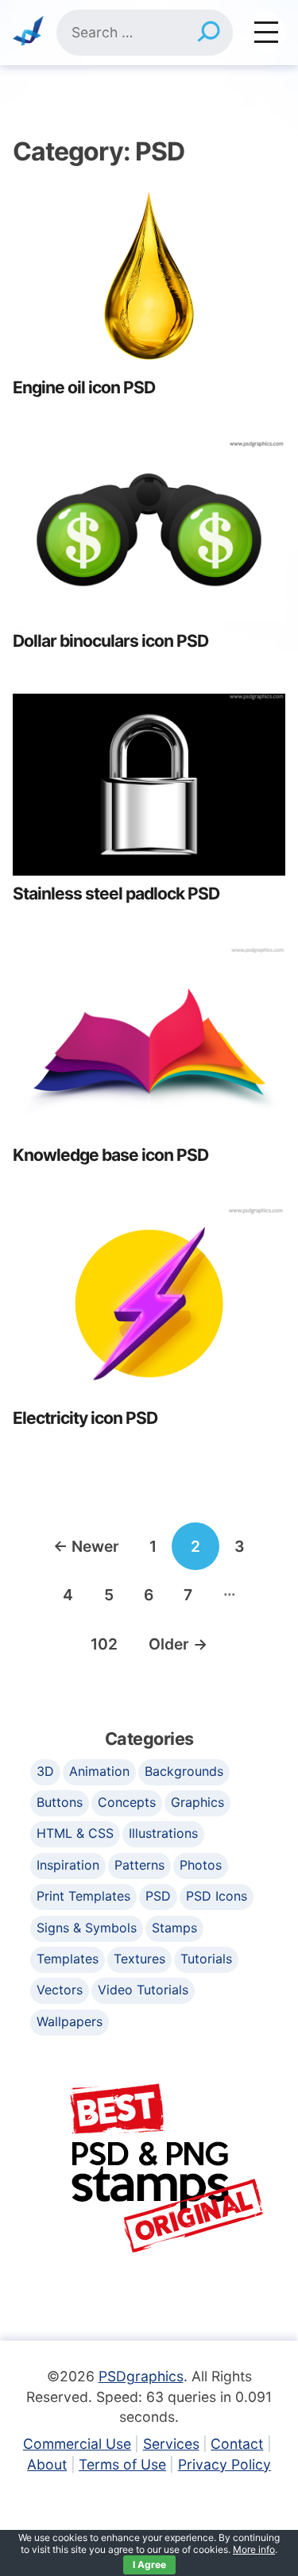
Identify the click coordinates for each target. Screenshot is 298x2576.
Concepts (127, 1802)
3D (45, 1771)
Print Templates (83, 1896)
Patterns (139, 1865)
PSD (158, 1896)
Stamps (174, 1928)
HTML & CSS (75, 1833)
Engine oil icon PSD (84, 387)
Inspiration (68, 1865)
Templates (68, 1959)
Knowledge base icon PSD (110, 1155)
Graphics (197, 1802)
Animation (99, 1771)
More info (254, 2549)
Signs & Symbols (87, 1928)
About (47, 2464)
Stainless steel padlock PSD (116, 893)
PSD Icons (217, 1896)
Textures (139, 1959)
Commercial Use (77, 2444)
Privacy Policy (224, 2464)
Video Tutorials (143, 1990)
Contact (237, 2444)
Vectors (60, 1990)
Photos (201, 1865)
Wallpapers (70, 2021)
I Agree (149, 2564)
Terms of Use (122, 2464)
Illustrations (163, 1833)
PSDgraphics (141, 2376)
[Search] (209, 33)
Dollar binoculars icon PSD (110, 641)
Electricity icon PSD (85, 1418)
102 (104, 1644)
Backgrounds (184, 1771)
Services (171, 2444)
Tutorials (206, 1959)
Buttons (60, 1802)
